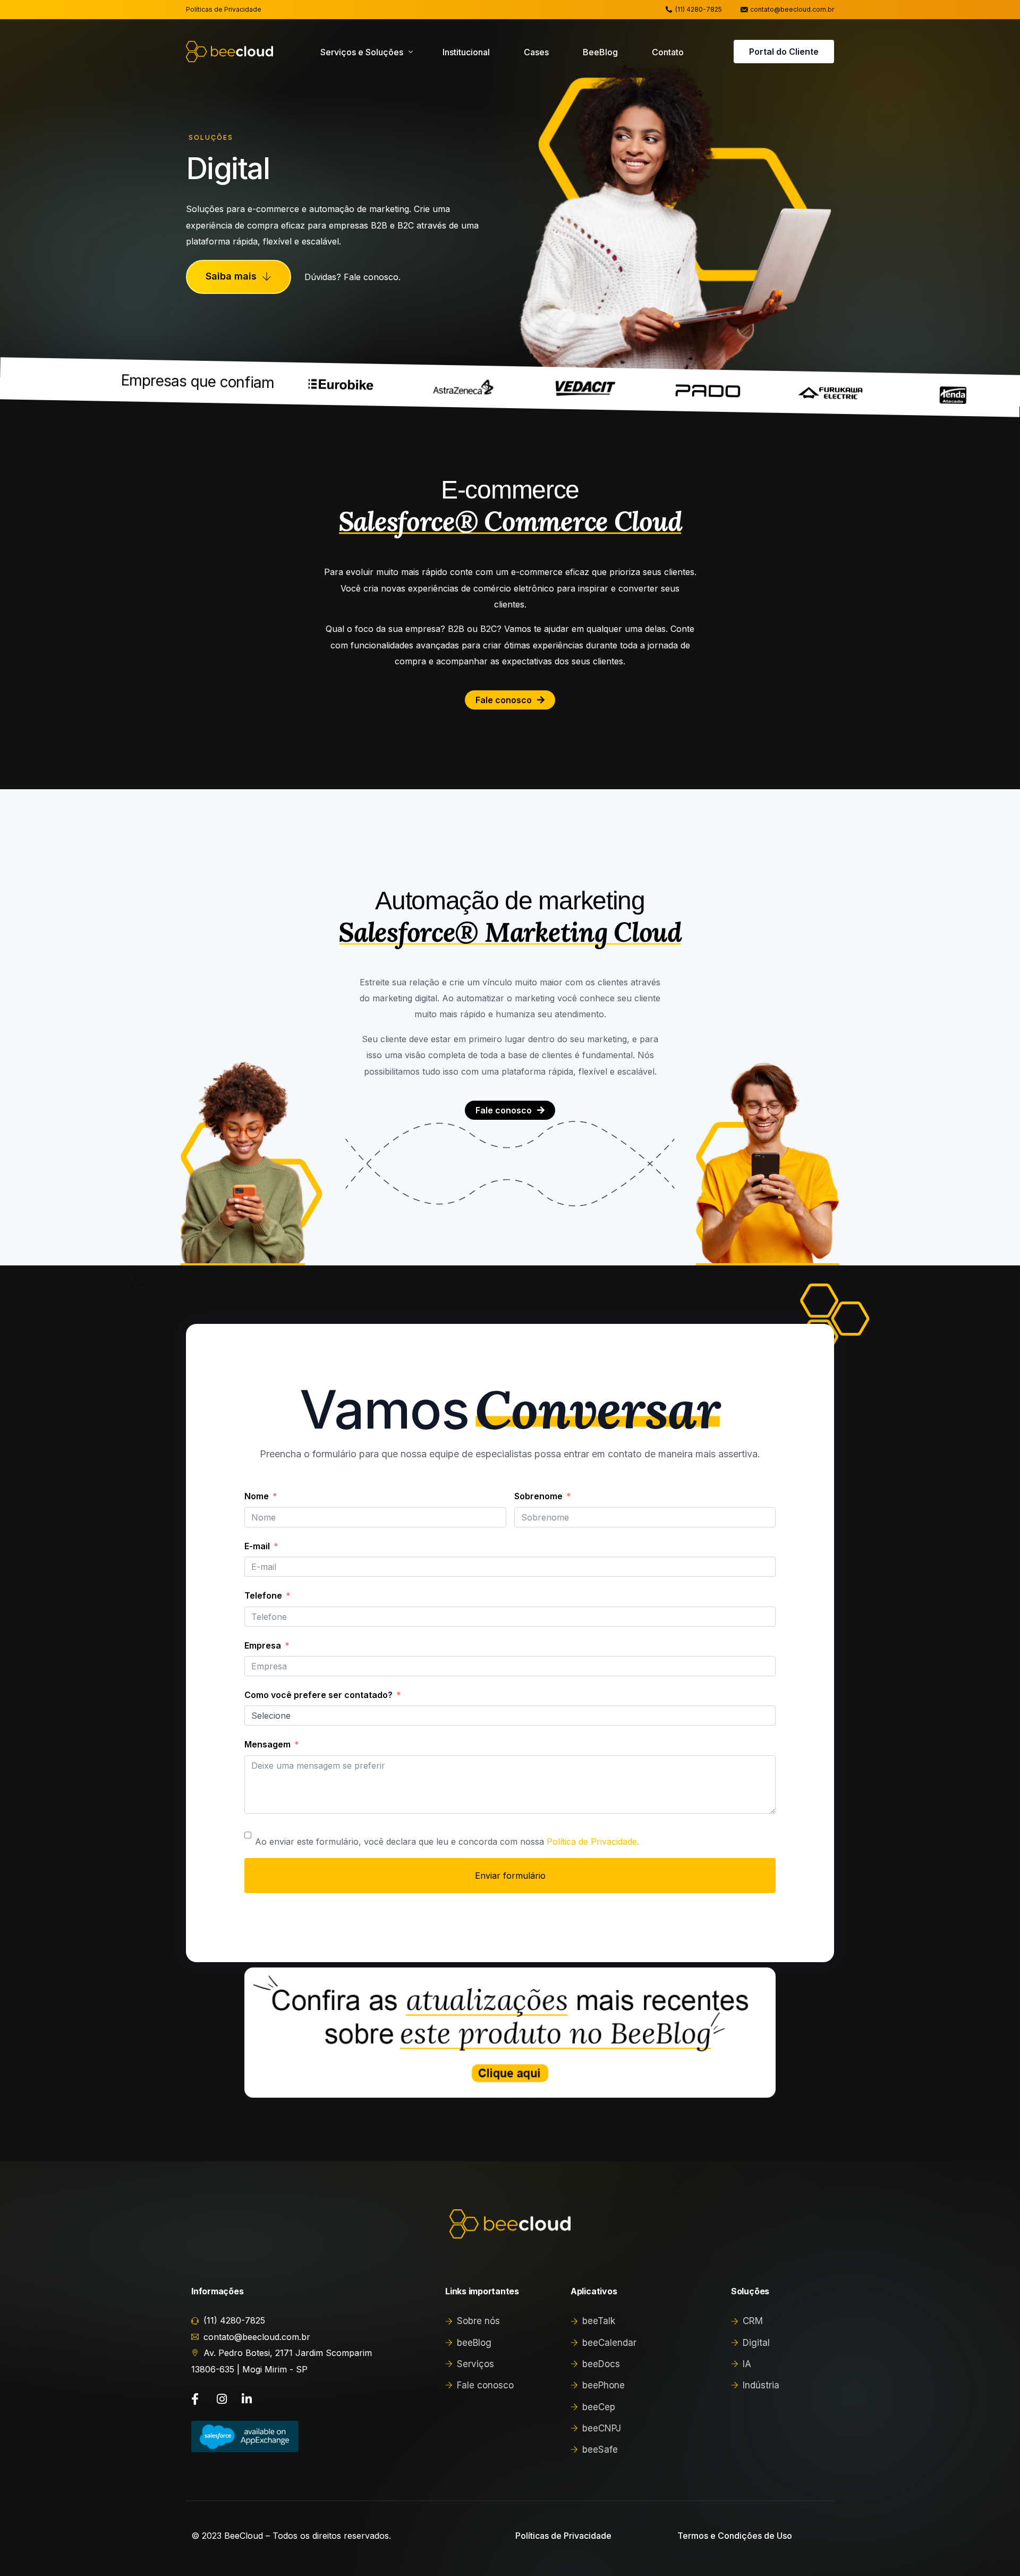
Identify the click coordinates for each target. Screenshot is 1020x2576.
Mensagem (267, 1744)
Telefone (263, 1595)
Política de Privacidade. (593, 1842)
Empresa (263, 1645)
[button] (239, 277)
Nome (257, 1496)
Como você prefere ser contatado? (318, 1695)
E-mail (257, 1546)
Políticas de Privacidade (224, 10)
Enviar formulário (510, 1876)
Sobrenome (538, 1496)
